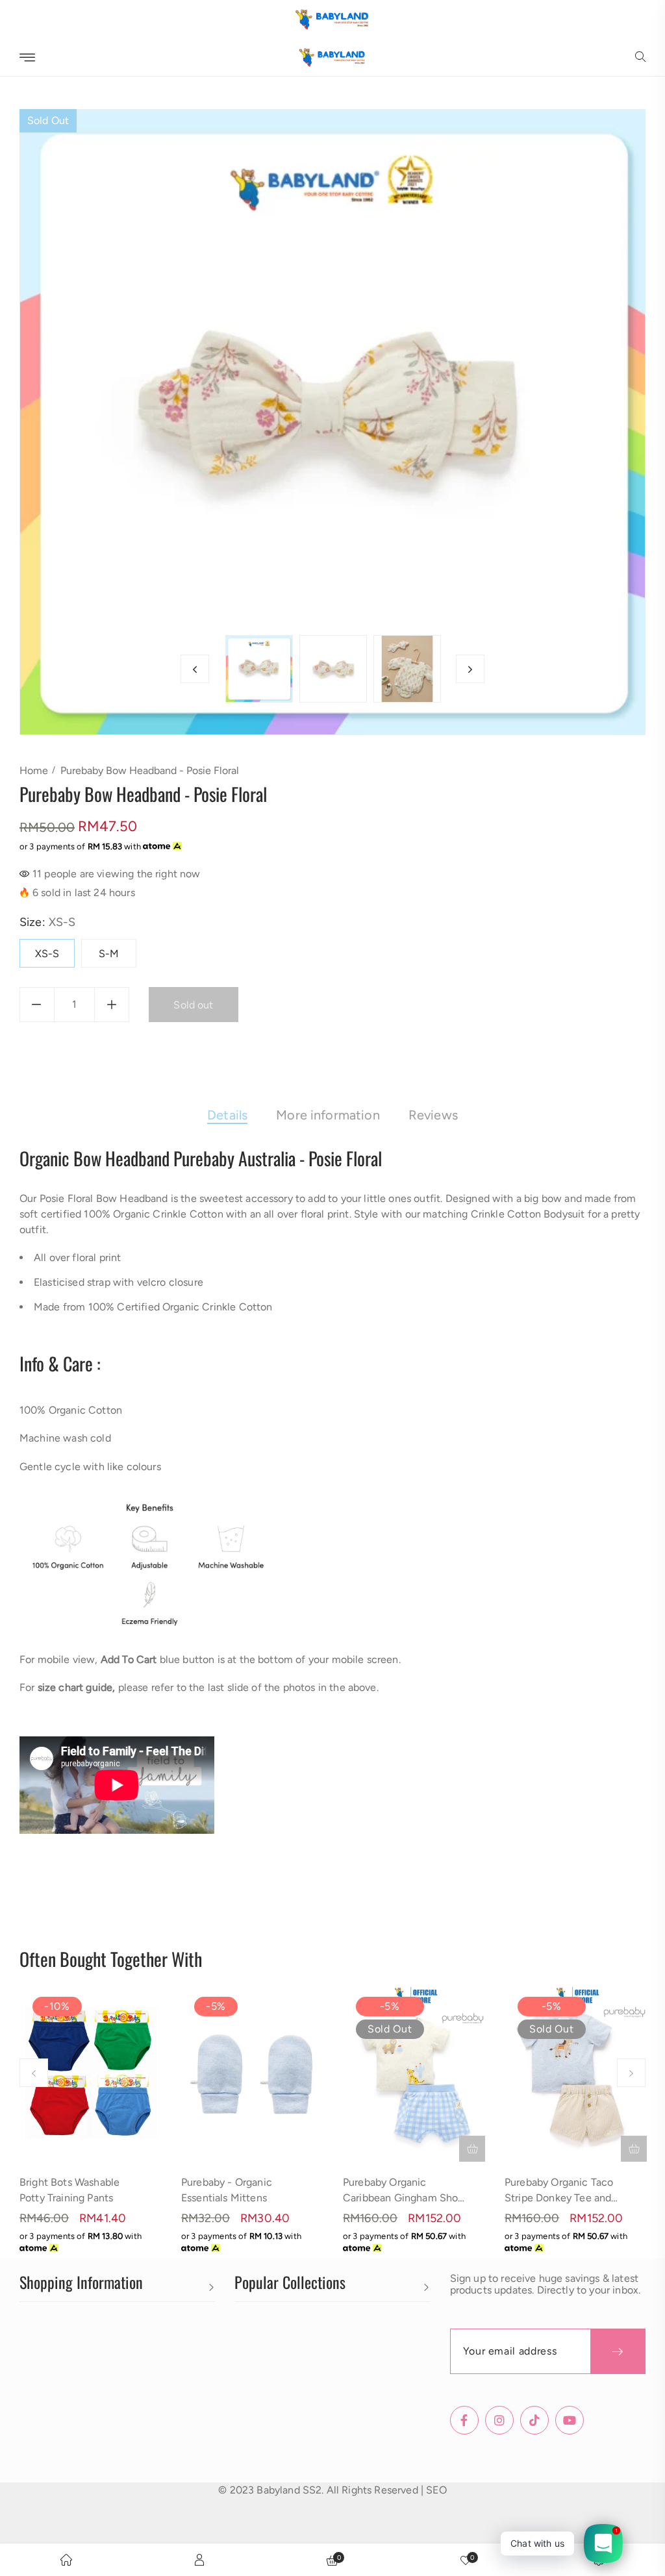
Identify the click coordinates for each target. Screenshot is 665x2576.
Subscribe (618, 2351)
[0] (466, 2560)
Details (227, 1115)
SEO (436, 2490)
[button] (640, 58)
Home (34, 770)
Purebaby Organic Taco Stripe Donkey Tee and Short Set (559, 2198)
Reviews (433, 1115)
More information (328, 1115)
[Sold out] (472, 2149)
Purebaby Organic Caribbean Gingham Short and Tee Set (404, 2198)
